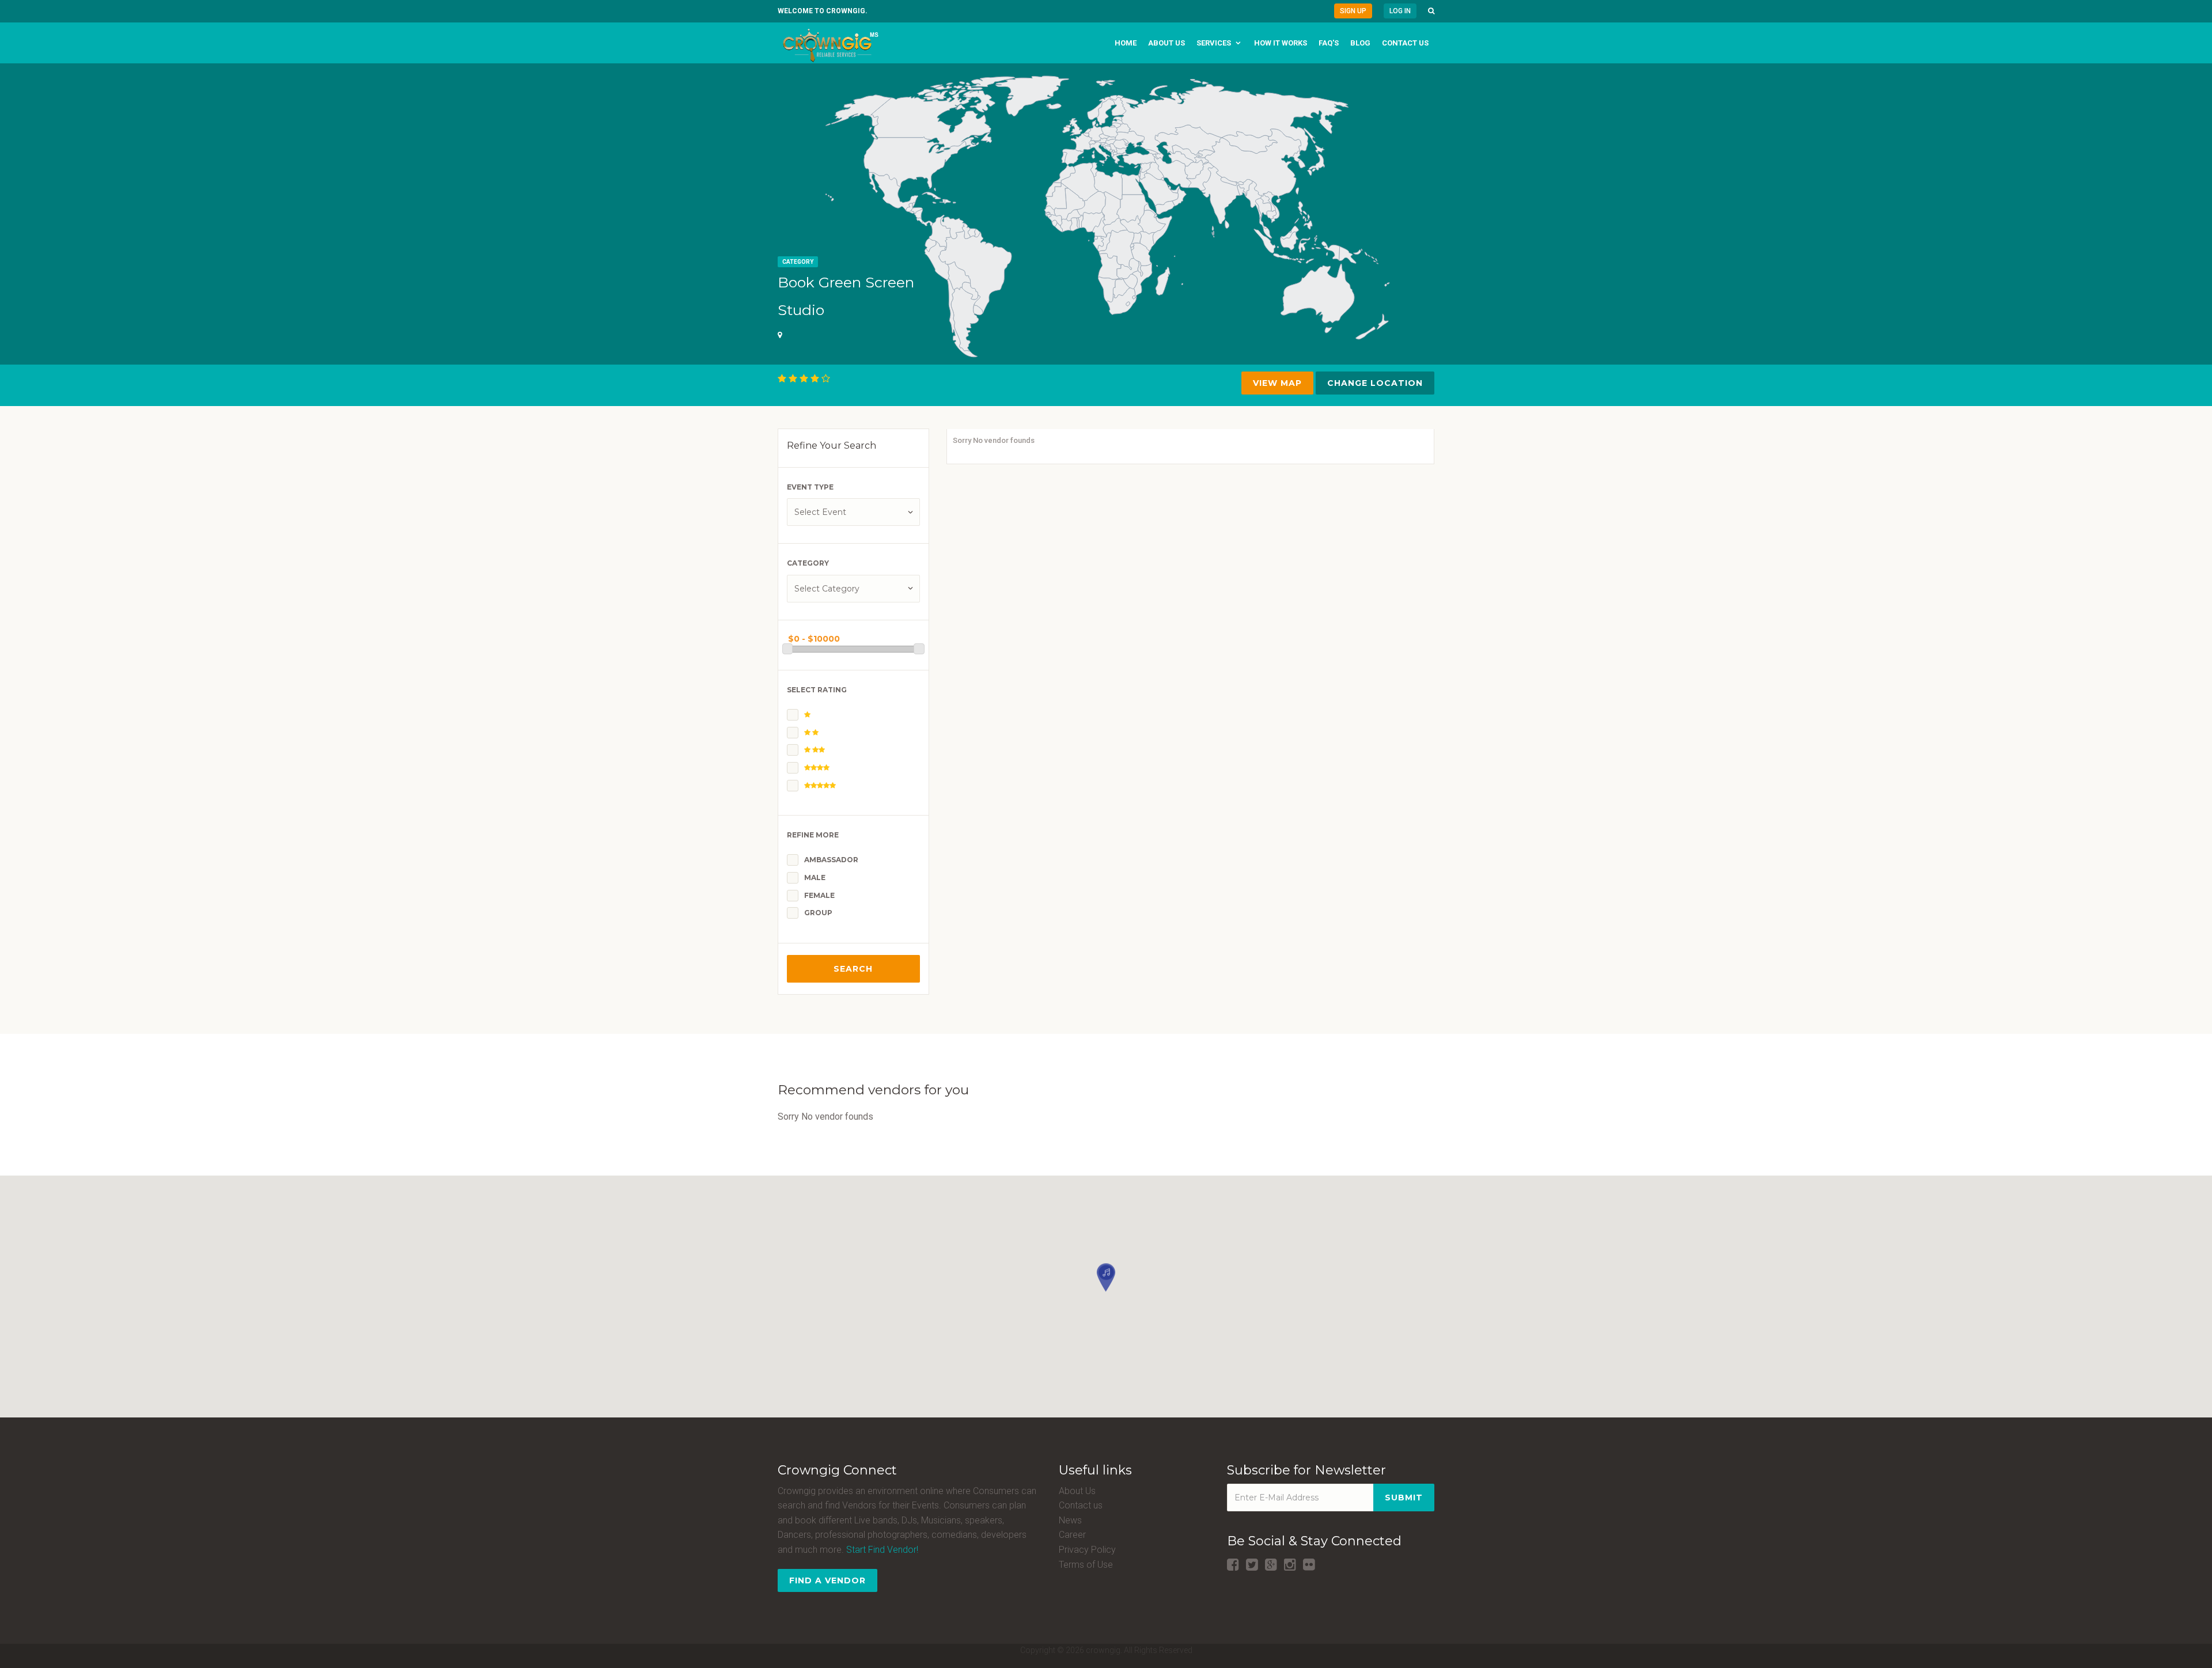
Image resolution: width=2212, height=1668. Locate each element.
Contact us (1405, 43)
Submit (1404, 1498)
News (1070, 1520)
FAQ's (1329, 43)
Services (1214, 43)
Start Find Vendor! (882, 1550)
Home (1126, 43)
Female (819, 895)
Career (1072, 1535)
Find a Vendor (827, 1580)
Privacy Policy (1087, 1550)
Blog (1360, 43)
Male (815, 877)
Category (798, 262)
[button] (1431, 11)
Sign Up (1353, 11)
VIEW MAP (1277, 383)
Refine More (813, 835)
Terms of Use (1086, 1565)
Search (853, 969)
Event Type (810, 487)
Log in (1400, 11)
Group (818, 913)
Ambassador (831, 860)
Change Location (1375, 383)
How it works (1281, 43)
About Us (1077, 1491)
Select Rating (817, 690)
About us (1166, 43)
